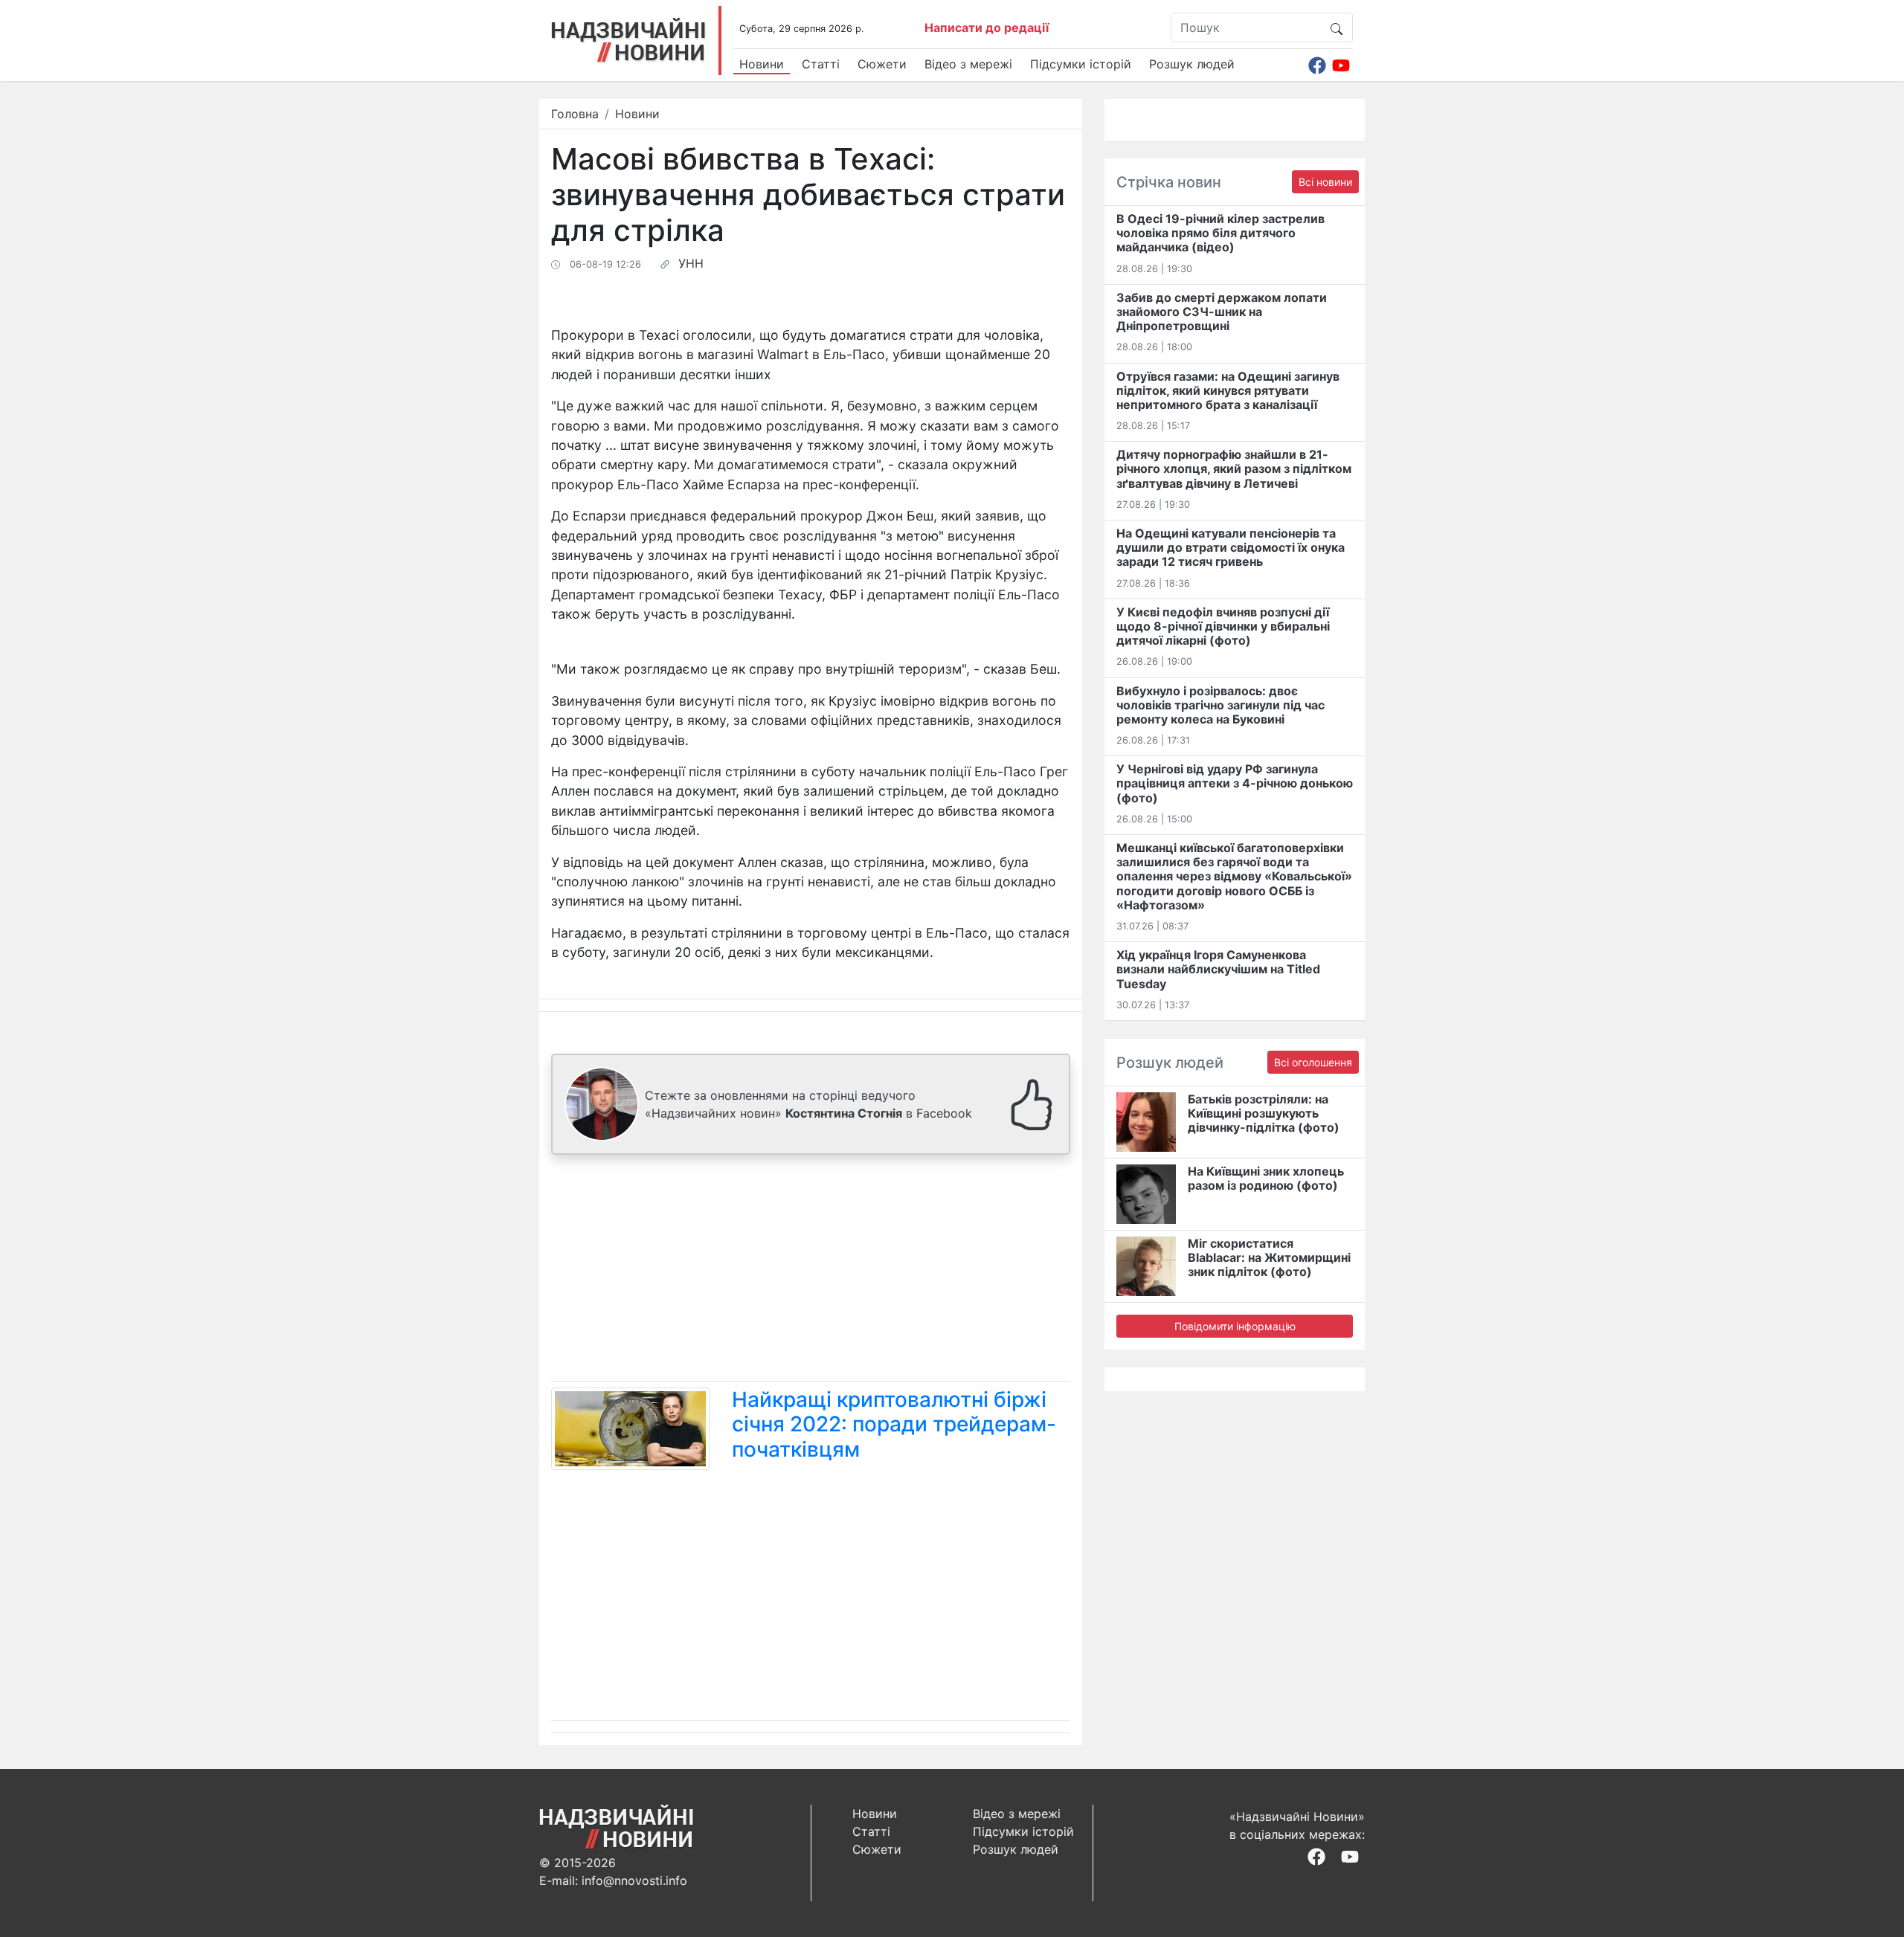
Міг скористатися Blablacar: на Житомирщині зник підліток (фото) (1269, 1257)
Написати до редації (987, 28)
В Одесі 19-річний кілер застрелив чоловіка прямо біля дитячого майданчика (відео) (1220, 233)
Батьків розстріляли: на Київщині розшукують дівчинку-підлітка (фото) (1264, 1113)
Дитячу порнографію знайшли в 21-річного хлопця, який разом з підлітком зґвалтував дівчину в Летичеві (1234, 468)
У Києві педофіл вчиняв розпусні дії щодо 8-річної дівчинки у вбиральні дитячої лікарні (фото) (1223, 626)
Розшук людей (1192, 64)
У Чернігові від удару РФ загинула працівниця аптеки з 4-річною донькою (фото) (1235, 783)
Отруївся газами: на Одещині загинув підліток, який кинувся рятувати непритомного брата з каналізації (1228, 390)
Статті (821, 64)
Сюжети (882, 64)
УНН (691, 263)
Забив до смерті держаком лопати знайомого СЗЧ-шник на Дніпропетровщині (1222, 312)
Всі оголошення (1313, 1062)
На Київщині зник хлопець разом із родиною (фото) (1266, 1178)
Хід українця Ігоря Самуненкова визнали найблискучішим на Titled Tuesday (1218, 969)
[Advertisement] (811, 1271)
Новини (762, 64)
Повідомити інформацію (1235, 1326)
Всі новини (1325, 182)
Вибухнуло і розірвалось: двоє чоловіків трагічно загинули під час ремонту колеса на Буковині (1220, 705)
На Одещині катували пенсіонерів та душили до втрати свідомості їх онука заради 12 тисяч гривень (1231, 547)
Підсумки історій (1081, 64)
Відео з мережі (968, 64)
